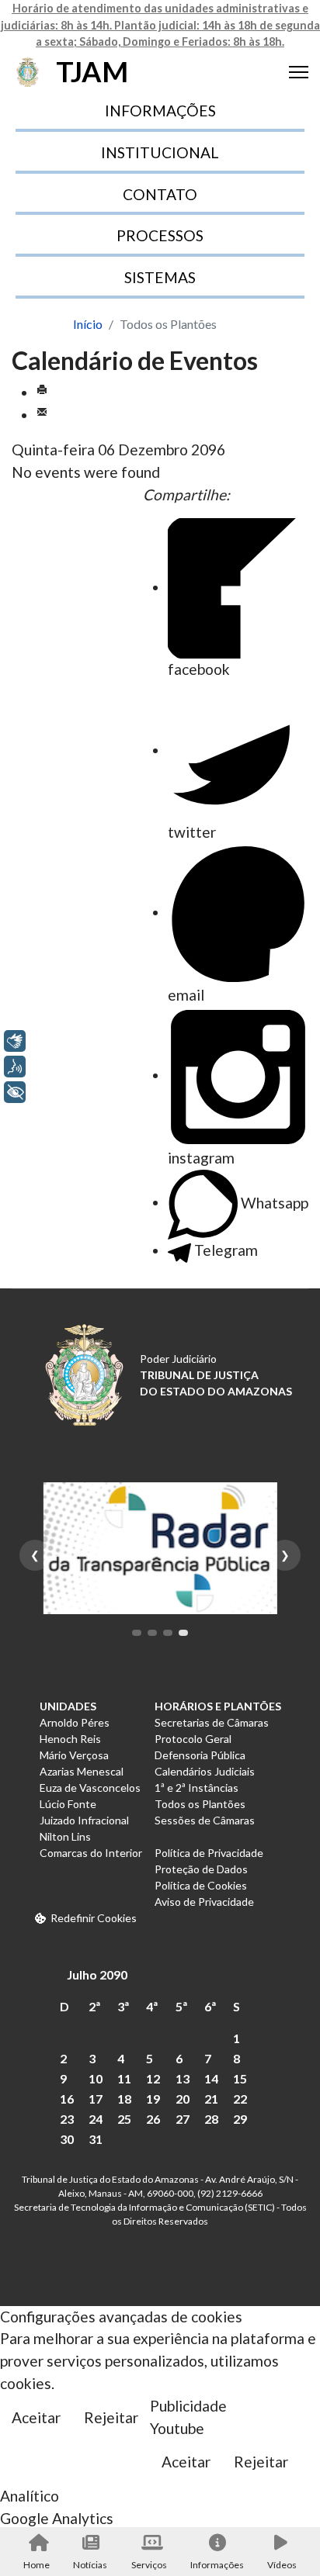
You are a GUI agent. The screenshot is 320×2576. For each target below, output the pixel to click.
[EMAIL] (42, 415)
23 (67, 2119)
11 (124, 2078)
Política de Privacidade (209, 1853)
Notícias (90, 2565)
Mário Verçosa (74, 1755)
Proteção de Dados (201, 1869)
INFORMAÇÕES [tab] (160, 111)
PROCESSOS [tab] (160, 235)
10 (96, 2078)
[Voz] (15, 1067)
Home (37, 2565)
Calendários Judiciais (205, 1771)
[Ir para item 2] (152, 1633)
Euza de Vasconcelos (90, 1788)
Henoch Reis (70, 1739)
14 (211, 2078)
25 (124, 2119)
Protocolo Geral (193, 1739)
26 (153, 2119)
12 (153, 2078)
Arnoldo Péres (75, 1722)
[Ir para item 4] (183, 1633)
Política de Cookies (201, 1885)
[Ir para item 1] (137, 1633)
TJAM (92, 72)
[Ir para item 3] (168, 1633)
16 (67, 2099)
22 (240, 2099)
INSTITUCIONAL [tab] (160, 152)
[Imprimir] (42, 392)
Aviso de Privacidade (204, 1902)
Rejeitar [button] (111, 2417)
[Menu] (299, 72)
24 (96, 2119)
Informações (217, 2565)
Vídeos (282, 2565)
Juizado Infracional (84, 1820)
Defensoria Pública (200, 1755)
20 (183, 2099)
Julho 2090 (97, 1974)
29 (240, 2119)
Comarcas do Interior (91, 1853)
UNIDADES (68, 1706)
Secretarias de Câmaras (212, 1722)
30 (67, 2139)
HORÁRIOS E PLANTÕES (218, 1706)
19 (153, 2099)
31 (96, 2139)
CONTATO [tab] (160, 194)
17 (96, 2099)
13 (183, 2078)
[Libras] (15, 1041)
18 (124, 2099)
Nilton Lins (65, 1836)
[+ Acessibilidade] (15, 1092)
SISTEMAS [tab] (160, 277)
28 (211, 2119)
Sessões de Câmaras (205, 1820)
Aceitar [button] (36, 2417)
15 (240, 2078)
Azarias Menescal (82, 1771)
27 (183, 2119)
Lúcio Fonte (68, 1804)
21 (211, 2099)
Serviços (149, 2565)
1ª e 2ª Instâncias (197, 1788)
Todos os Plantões (200, 1804)
